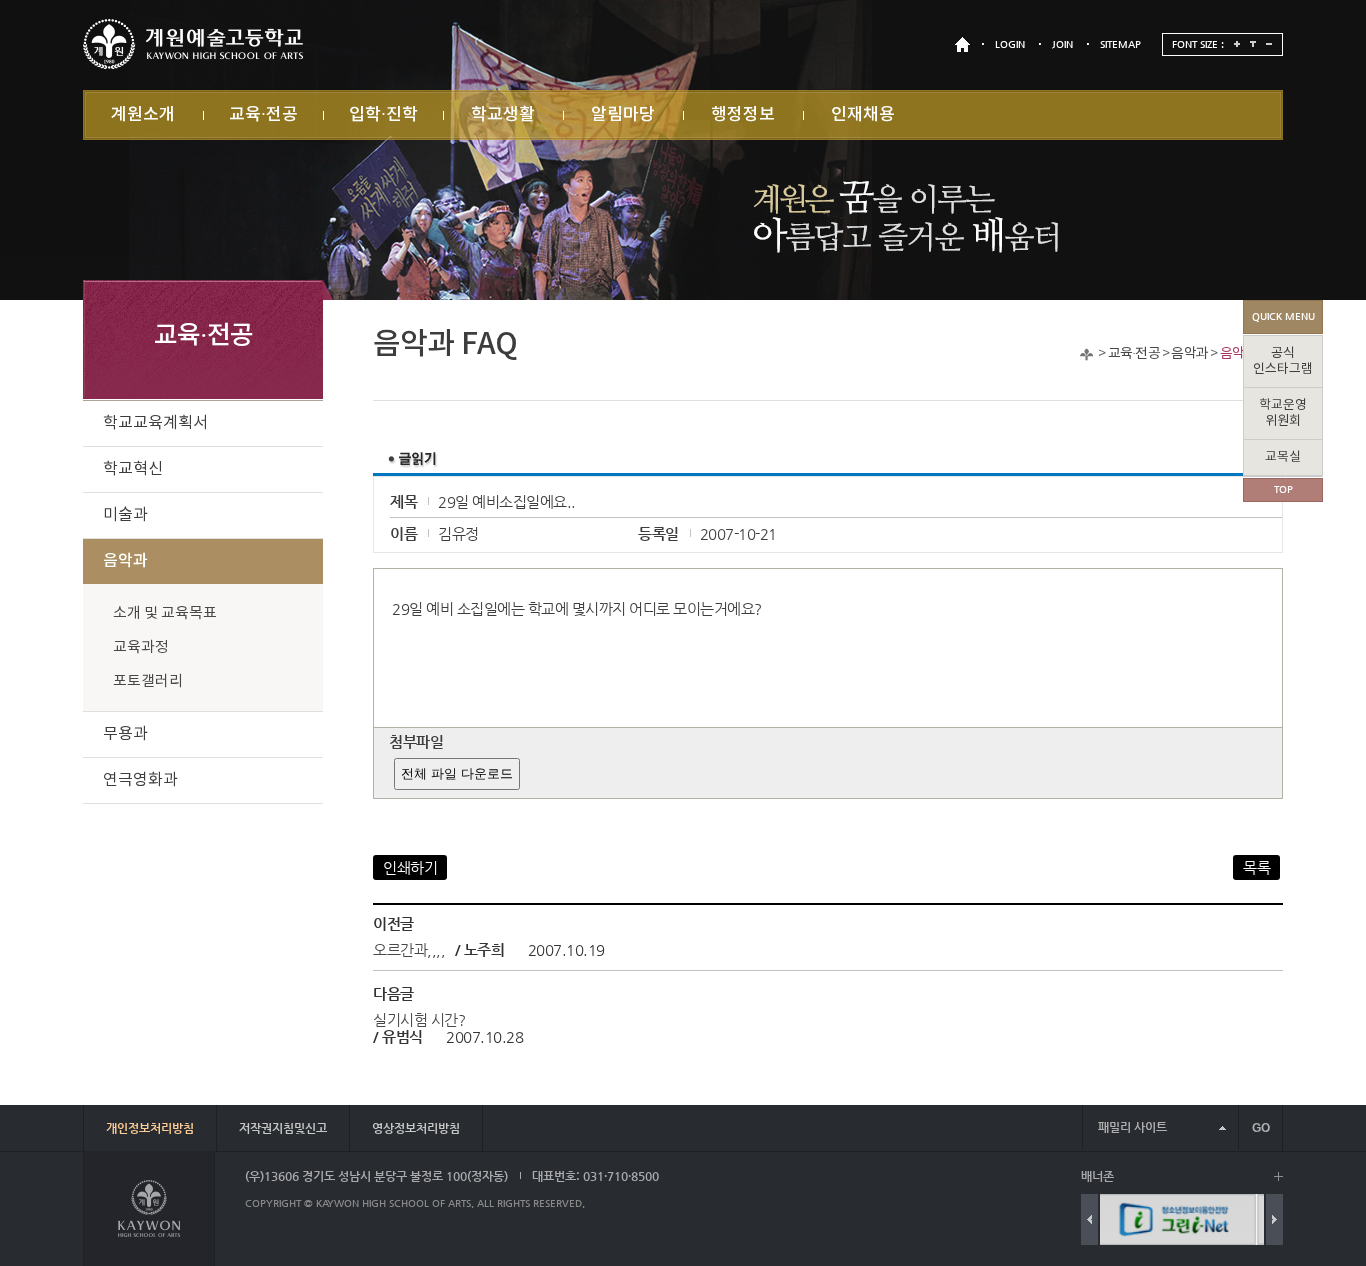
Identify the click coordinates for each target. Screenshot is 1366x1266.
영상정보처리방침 (416, 1128)
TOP (1283, 489)
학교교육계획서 (155, 423)
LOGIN (1010, 44)
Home (1086, 354)
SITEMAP (1120, 44)
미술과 (125, 515)
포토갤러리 (148, 681)
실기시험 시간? (419, 1019)
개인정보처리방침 (150, 1128)
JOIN (1062, 44)
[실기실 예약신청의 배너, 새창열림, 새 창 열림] (1254, 1219)
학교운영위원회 (1283, 413)
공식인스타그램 (1283, 361)
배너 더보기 (1278, 1176)
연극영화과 (140, 780)
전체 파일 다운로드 (457, 773)
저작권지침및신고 (283, 1128)
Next (1274, 1219)
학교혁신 (133, 469)
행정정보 (743, 115)
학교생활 (503, 115)
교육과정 (141, 647)
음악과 (1189, 354)
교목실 (1283, 457)
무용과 (125, 734)
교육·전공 (263, 115)
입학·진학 (383, 115)
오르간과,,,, (409, 949)
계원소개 (143, 115)
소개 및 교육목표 (165, 613)
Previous (1089, 1219)
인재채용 (863, 115)
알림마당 (623, 115)
